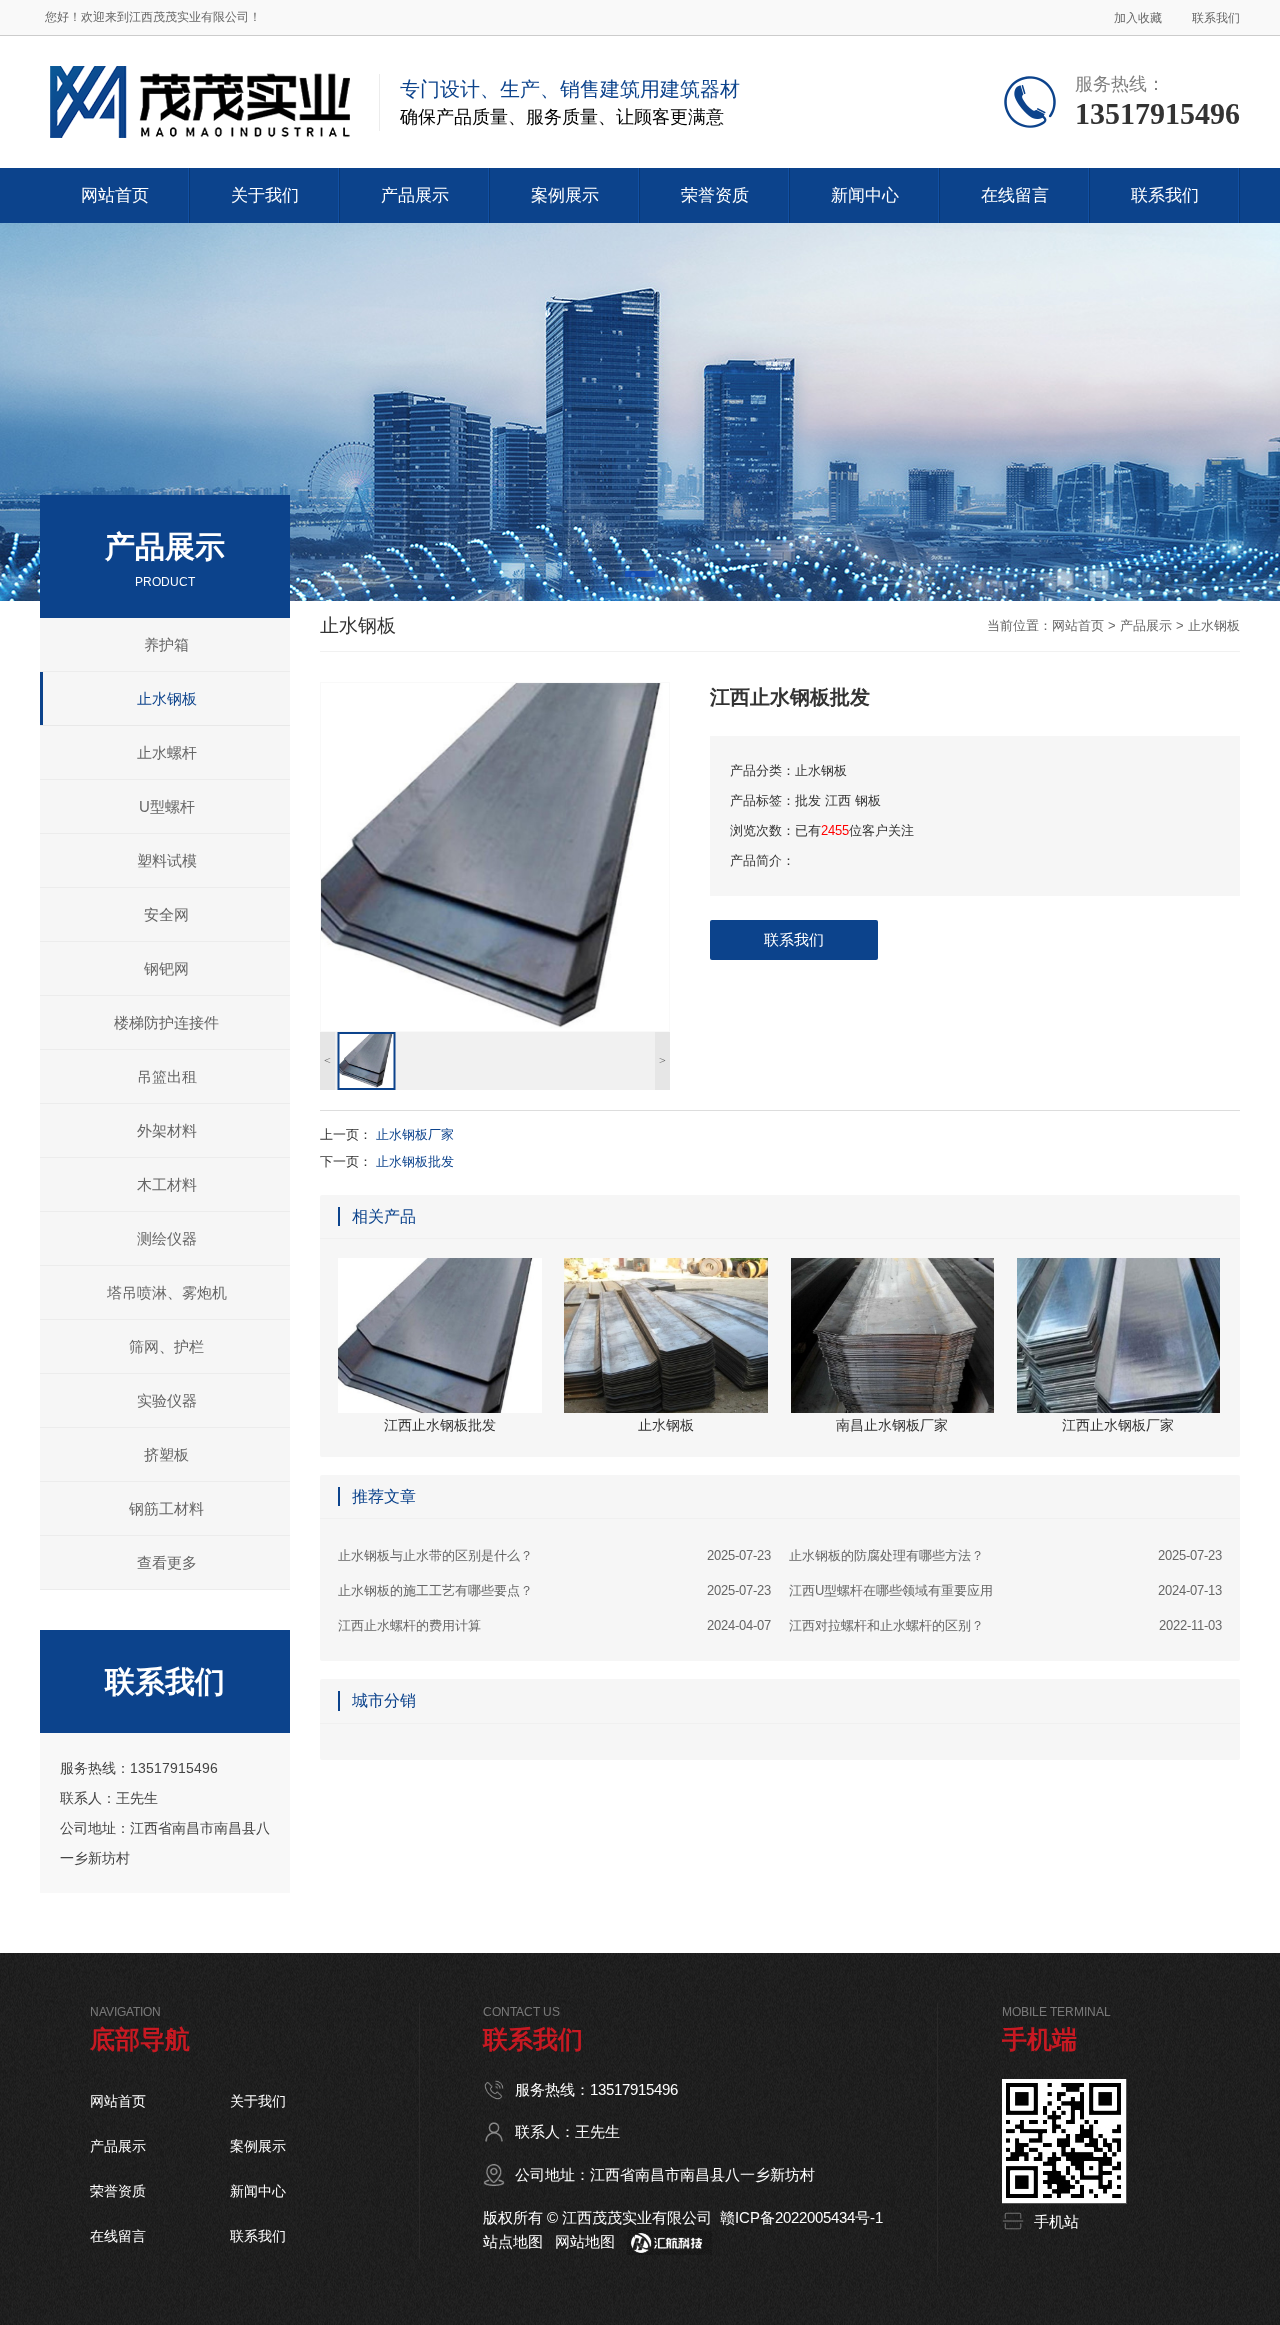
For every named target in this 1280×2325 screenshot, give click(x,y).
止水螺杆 (167, 752)
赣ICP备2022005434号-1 (801, 2217)
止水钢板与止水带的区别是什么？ (554, 1555)
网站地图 (585, 2241)
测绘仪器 (167, 1238)
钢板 (868, 800)
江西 (838, 800)
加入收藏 (1138, 18)
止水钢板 (167, 698)
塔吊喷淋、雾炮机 (167, 1292)
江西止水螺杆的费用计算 (554, 1625)
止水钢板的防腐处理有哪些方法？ (1005, 1555)
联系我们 (1216, 18)
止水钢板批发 (415, 1161)
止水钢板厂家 (415, 1134)
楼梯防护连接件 (166, 1022)
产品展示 (1146, 625)
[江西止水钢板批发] (495, 857)
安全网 (166, 914)
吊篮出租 (167, 1076)
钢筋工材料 (166, 1508)
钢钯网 (166, 968)
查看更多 (167, 1562)
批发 (808, 800)
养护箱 (166, 644)
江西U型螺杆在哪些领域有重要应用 (1005, 1590)
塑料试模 (167, 860)
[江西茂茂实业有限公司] (199, 61)
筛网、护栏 (166, 1346)
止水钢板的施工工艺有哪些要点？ (554, 1590)
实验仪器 (167, 1400)
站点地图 (513, 2241)
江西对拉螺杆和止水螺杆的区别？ (1005, 1625)
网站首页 (1078, 625)
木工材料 (167, 1184)
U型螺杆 (167, 806)
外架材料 (167, 1130)
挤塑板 (166, 1454)
